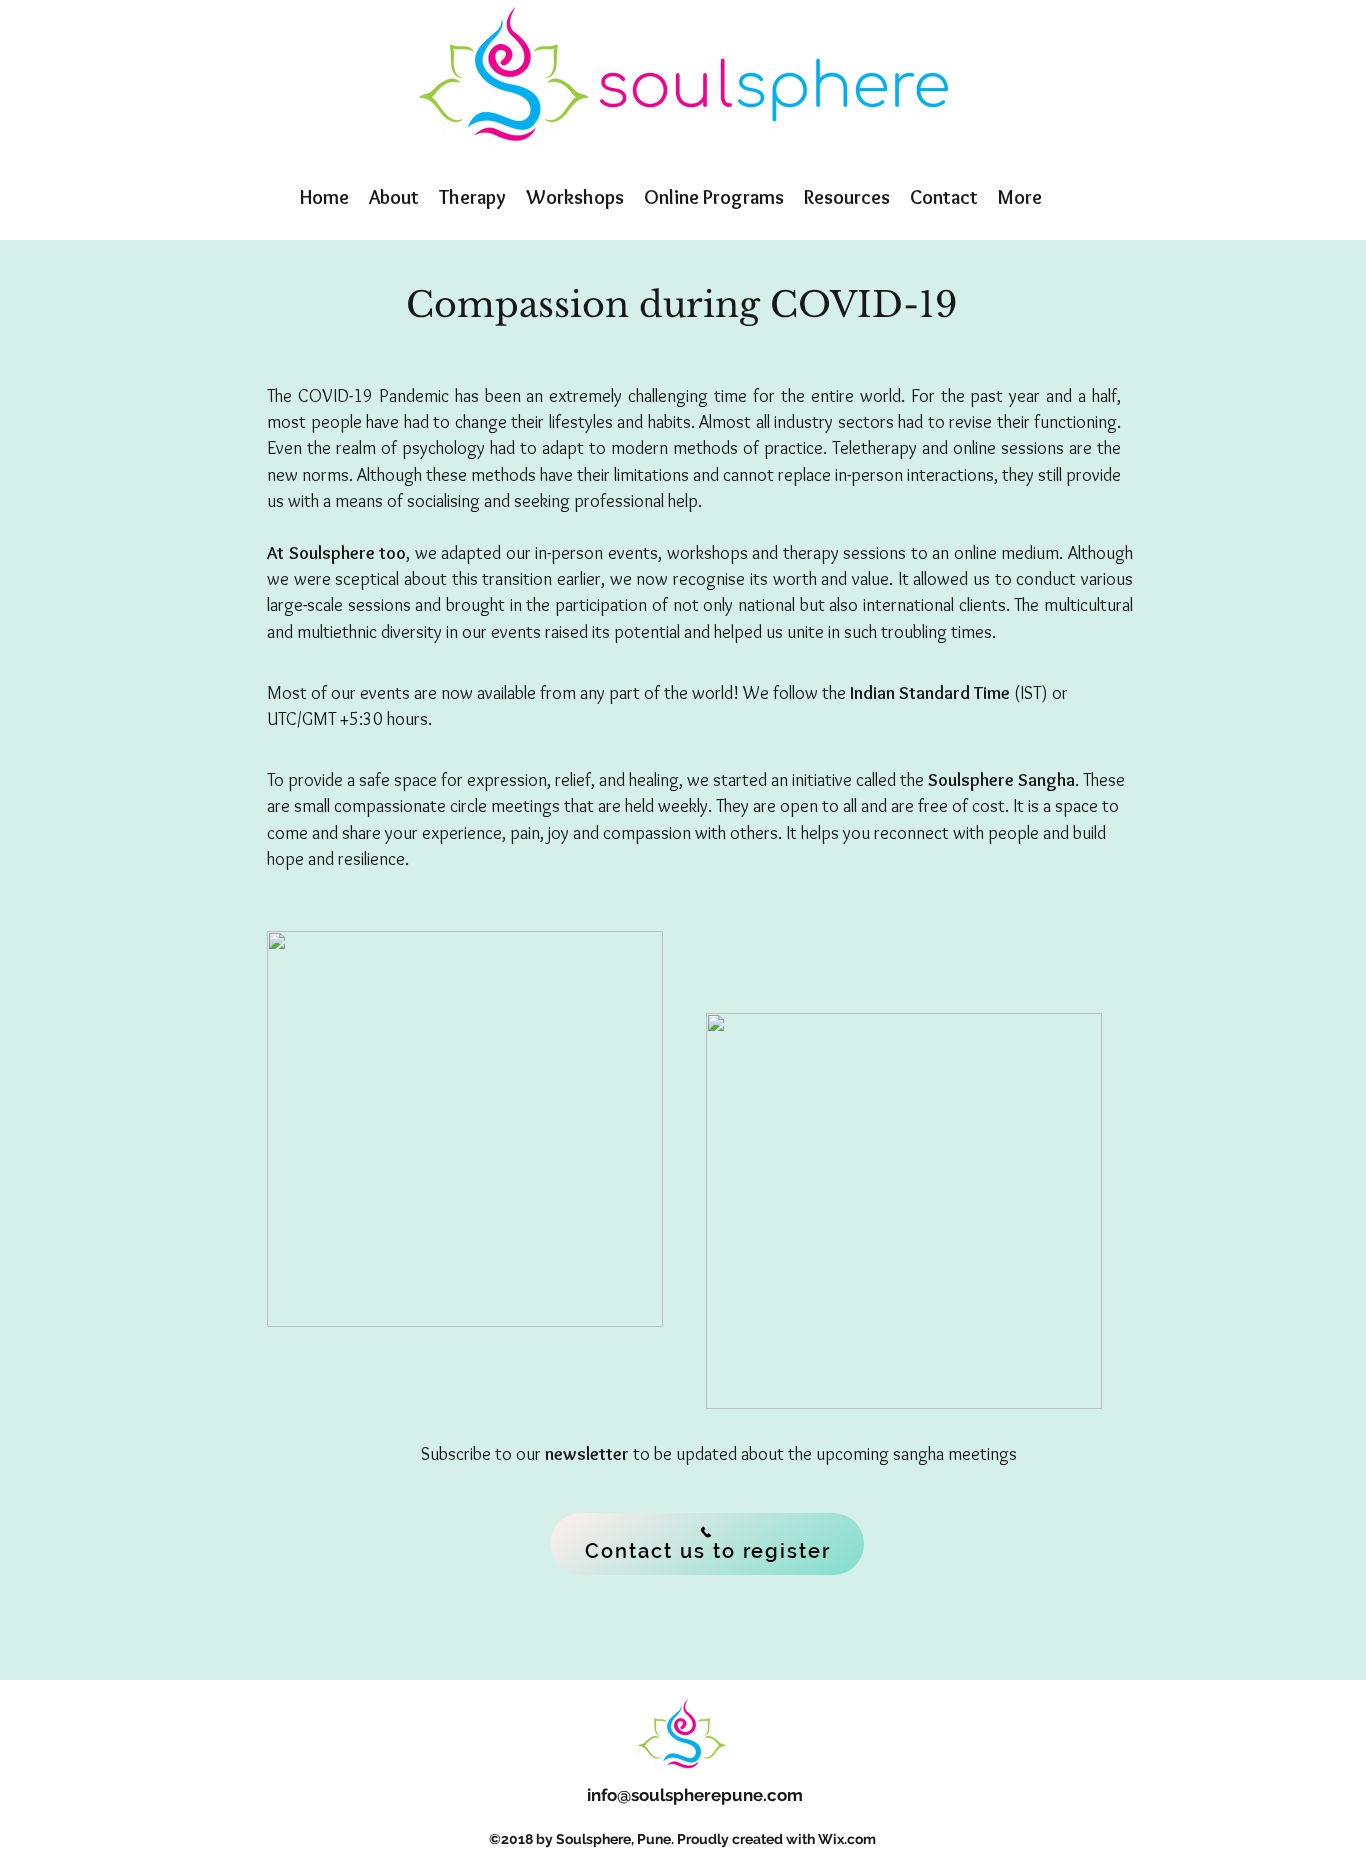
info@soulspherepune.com (695, 1795)
